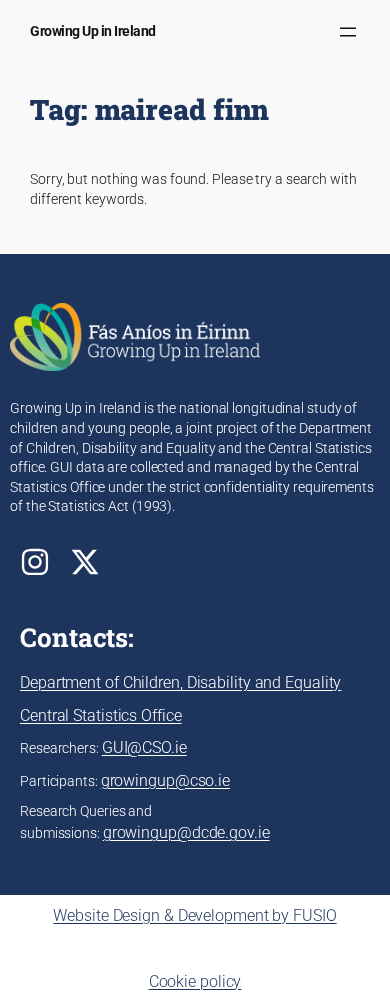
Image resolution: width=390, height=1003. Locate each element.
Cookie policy (195, 981)
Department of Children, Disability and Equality (180, 682)
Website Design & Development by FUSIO (194, 915)
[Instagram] (35, 562)
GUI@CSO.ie (144, 747)
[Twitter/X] (85, 562)
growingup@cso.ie (165, 780)
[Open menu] (348, 32)
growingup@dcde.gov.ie (186, 832)
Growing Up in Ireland (93, 31)
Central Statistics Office (101, 715)
